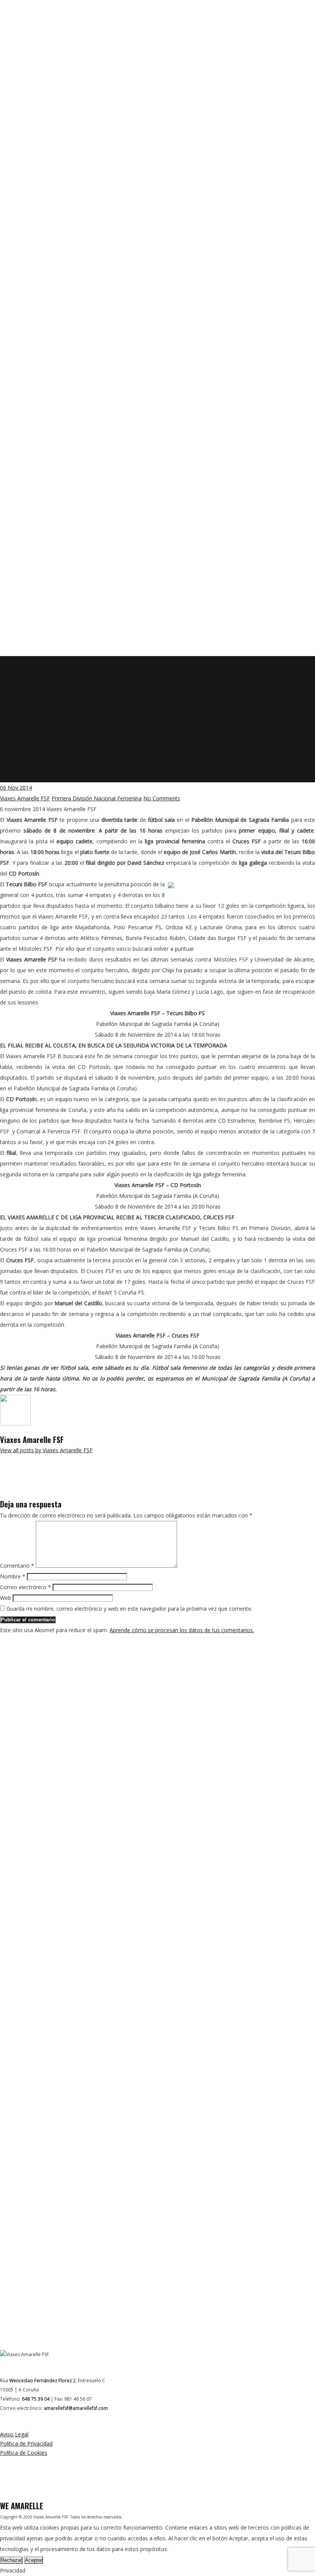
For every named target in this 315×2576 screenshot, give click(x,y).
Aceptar (34, 2560)
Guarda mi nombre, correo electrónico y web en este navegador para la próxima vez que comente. (129, 1609)
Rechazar (11, 2560)
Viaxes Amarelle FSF (25, 798)
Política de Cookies (24, 2453)
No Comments (162, 798)
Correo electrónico (26, 1587)
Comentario (17, 1566)
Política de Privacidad (26, 2443)
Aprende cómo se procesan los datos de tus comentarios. (182, 1630)
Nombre (13, 1576)
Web (6, 1598)
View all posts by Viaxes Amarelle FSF (46, 1450)
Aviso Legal (14, 2434)
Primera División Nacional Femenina (97, 798)
